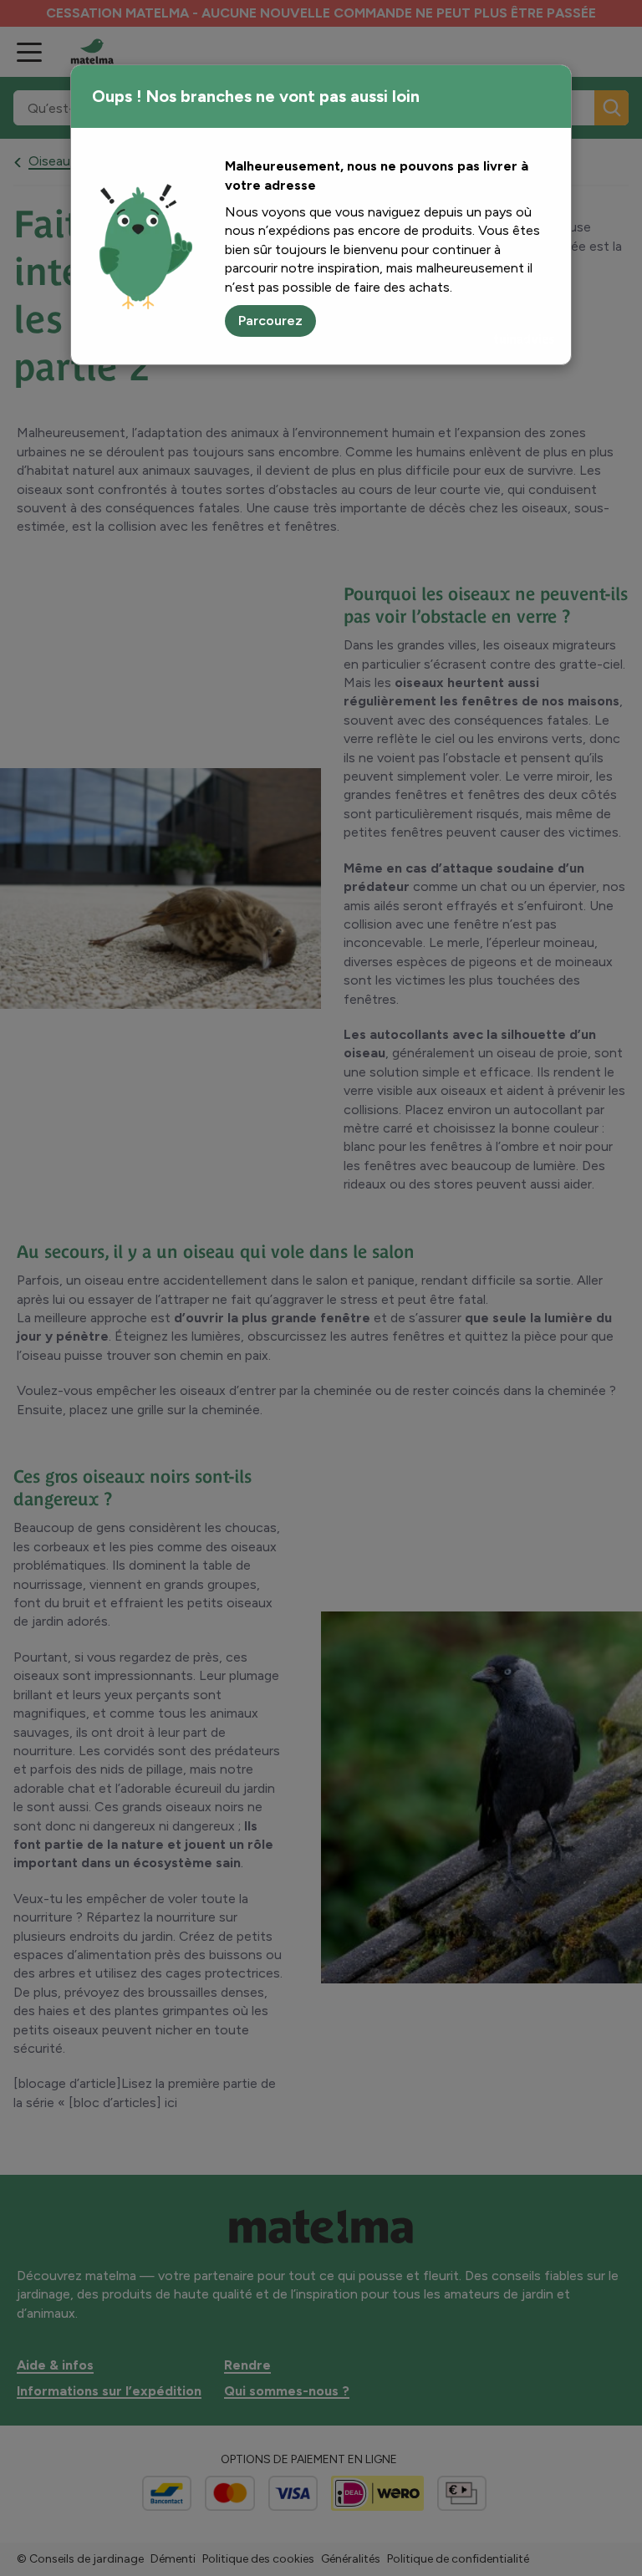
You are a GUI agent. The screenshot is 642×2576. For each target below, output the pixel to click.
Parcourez (270, 321)
